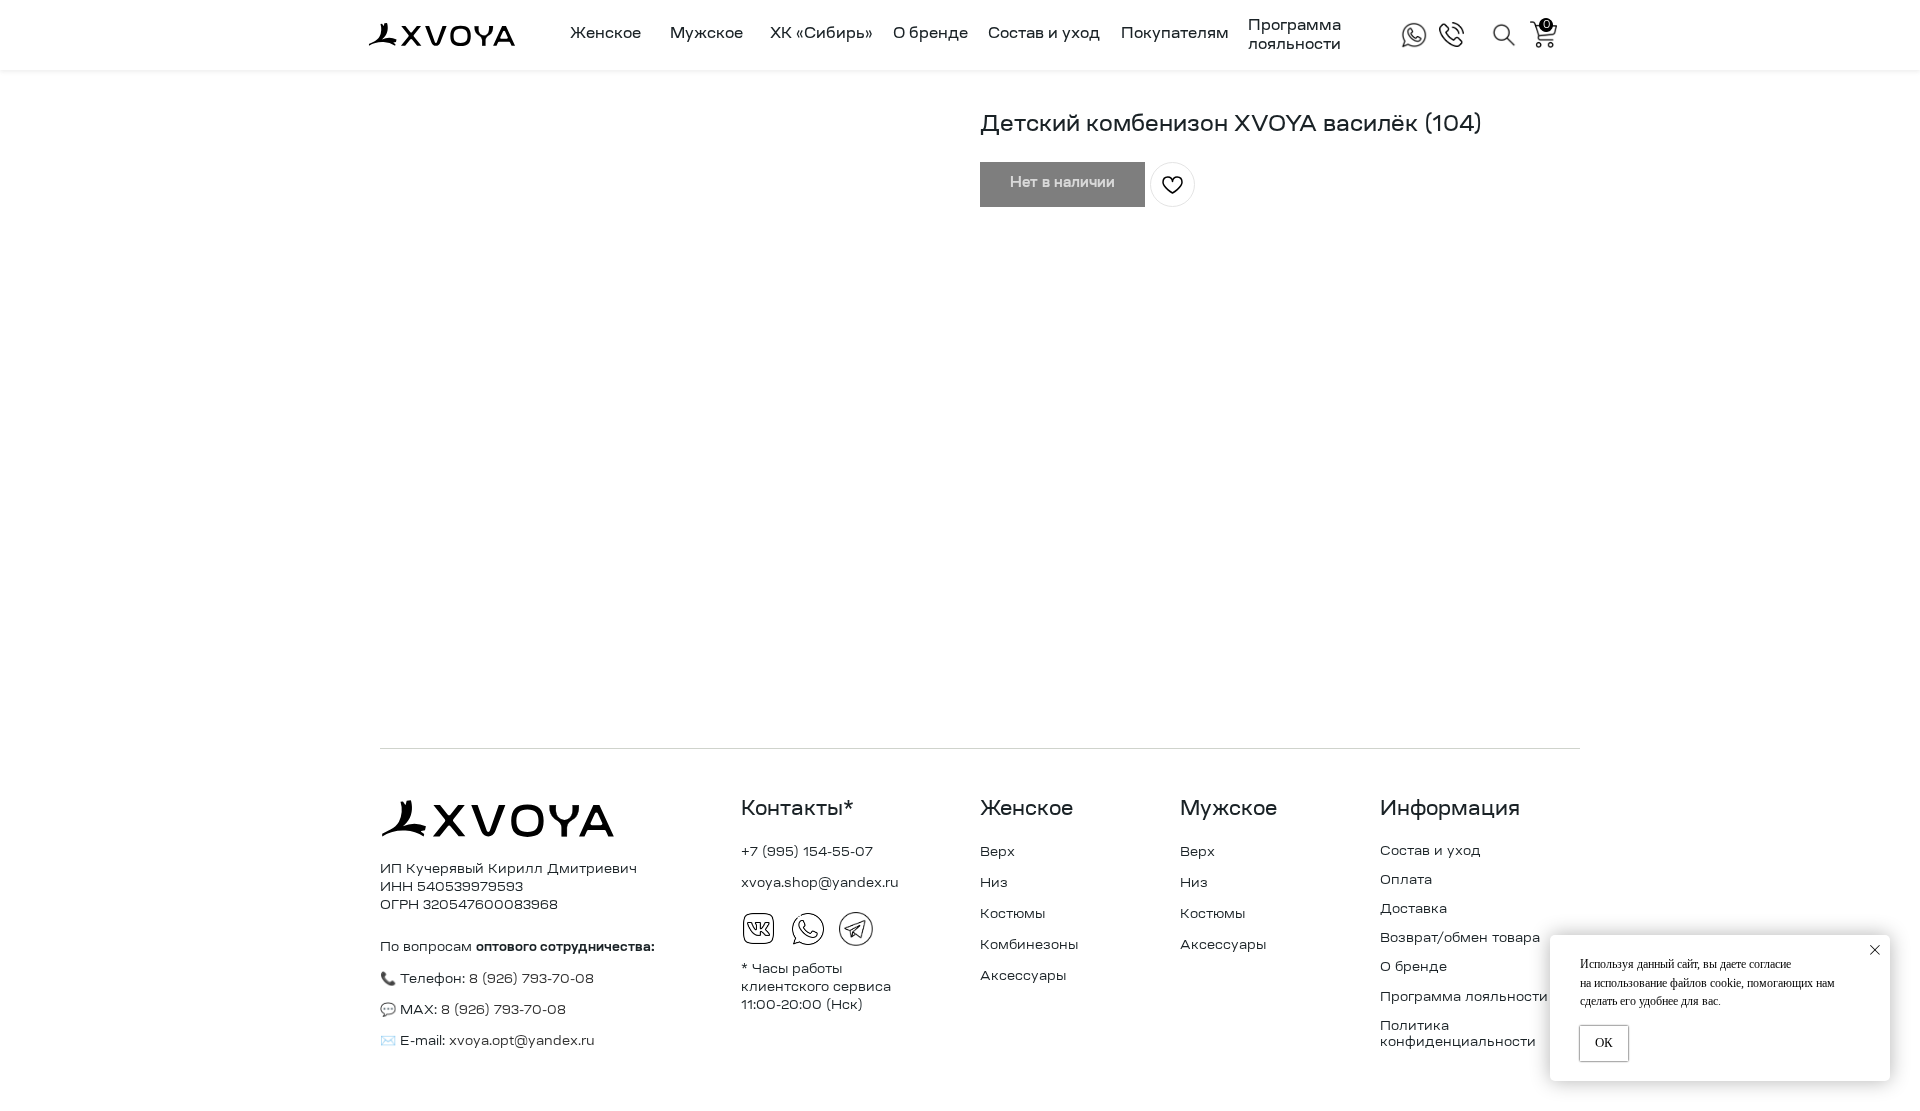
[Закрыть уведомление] (1875, 950)
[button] (601, 35)
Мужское (1228, 810)
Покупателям (1175, 34)
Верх (997, 852)
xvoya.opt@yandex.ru (522, 1041)
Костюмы (1012, 914)
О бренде (930, 34)
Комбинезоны (1029, 945)
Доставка (1413, 909)
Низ (994, 883)
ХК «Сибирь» (821, 34)
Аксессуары (1023, 976)
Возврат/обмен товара (1460, 938)
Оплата (1406, 880)
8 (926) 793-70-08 (501, 1010)
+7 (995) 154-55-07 (807, 852)
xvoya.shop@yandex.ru (820, 883)
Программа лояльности (1464, 997)
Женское (1026, 810)
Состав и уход (1044, 34)
